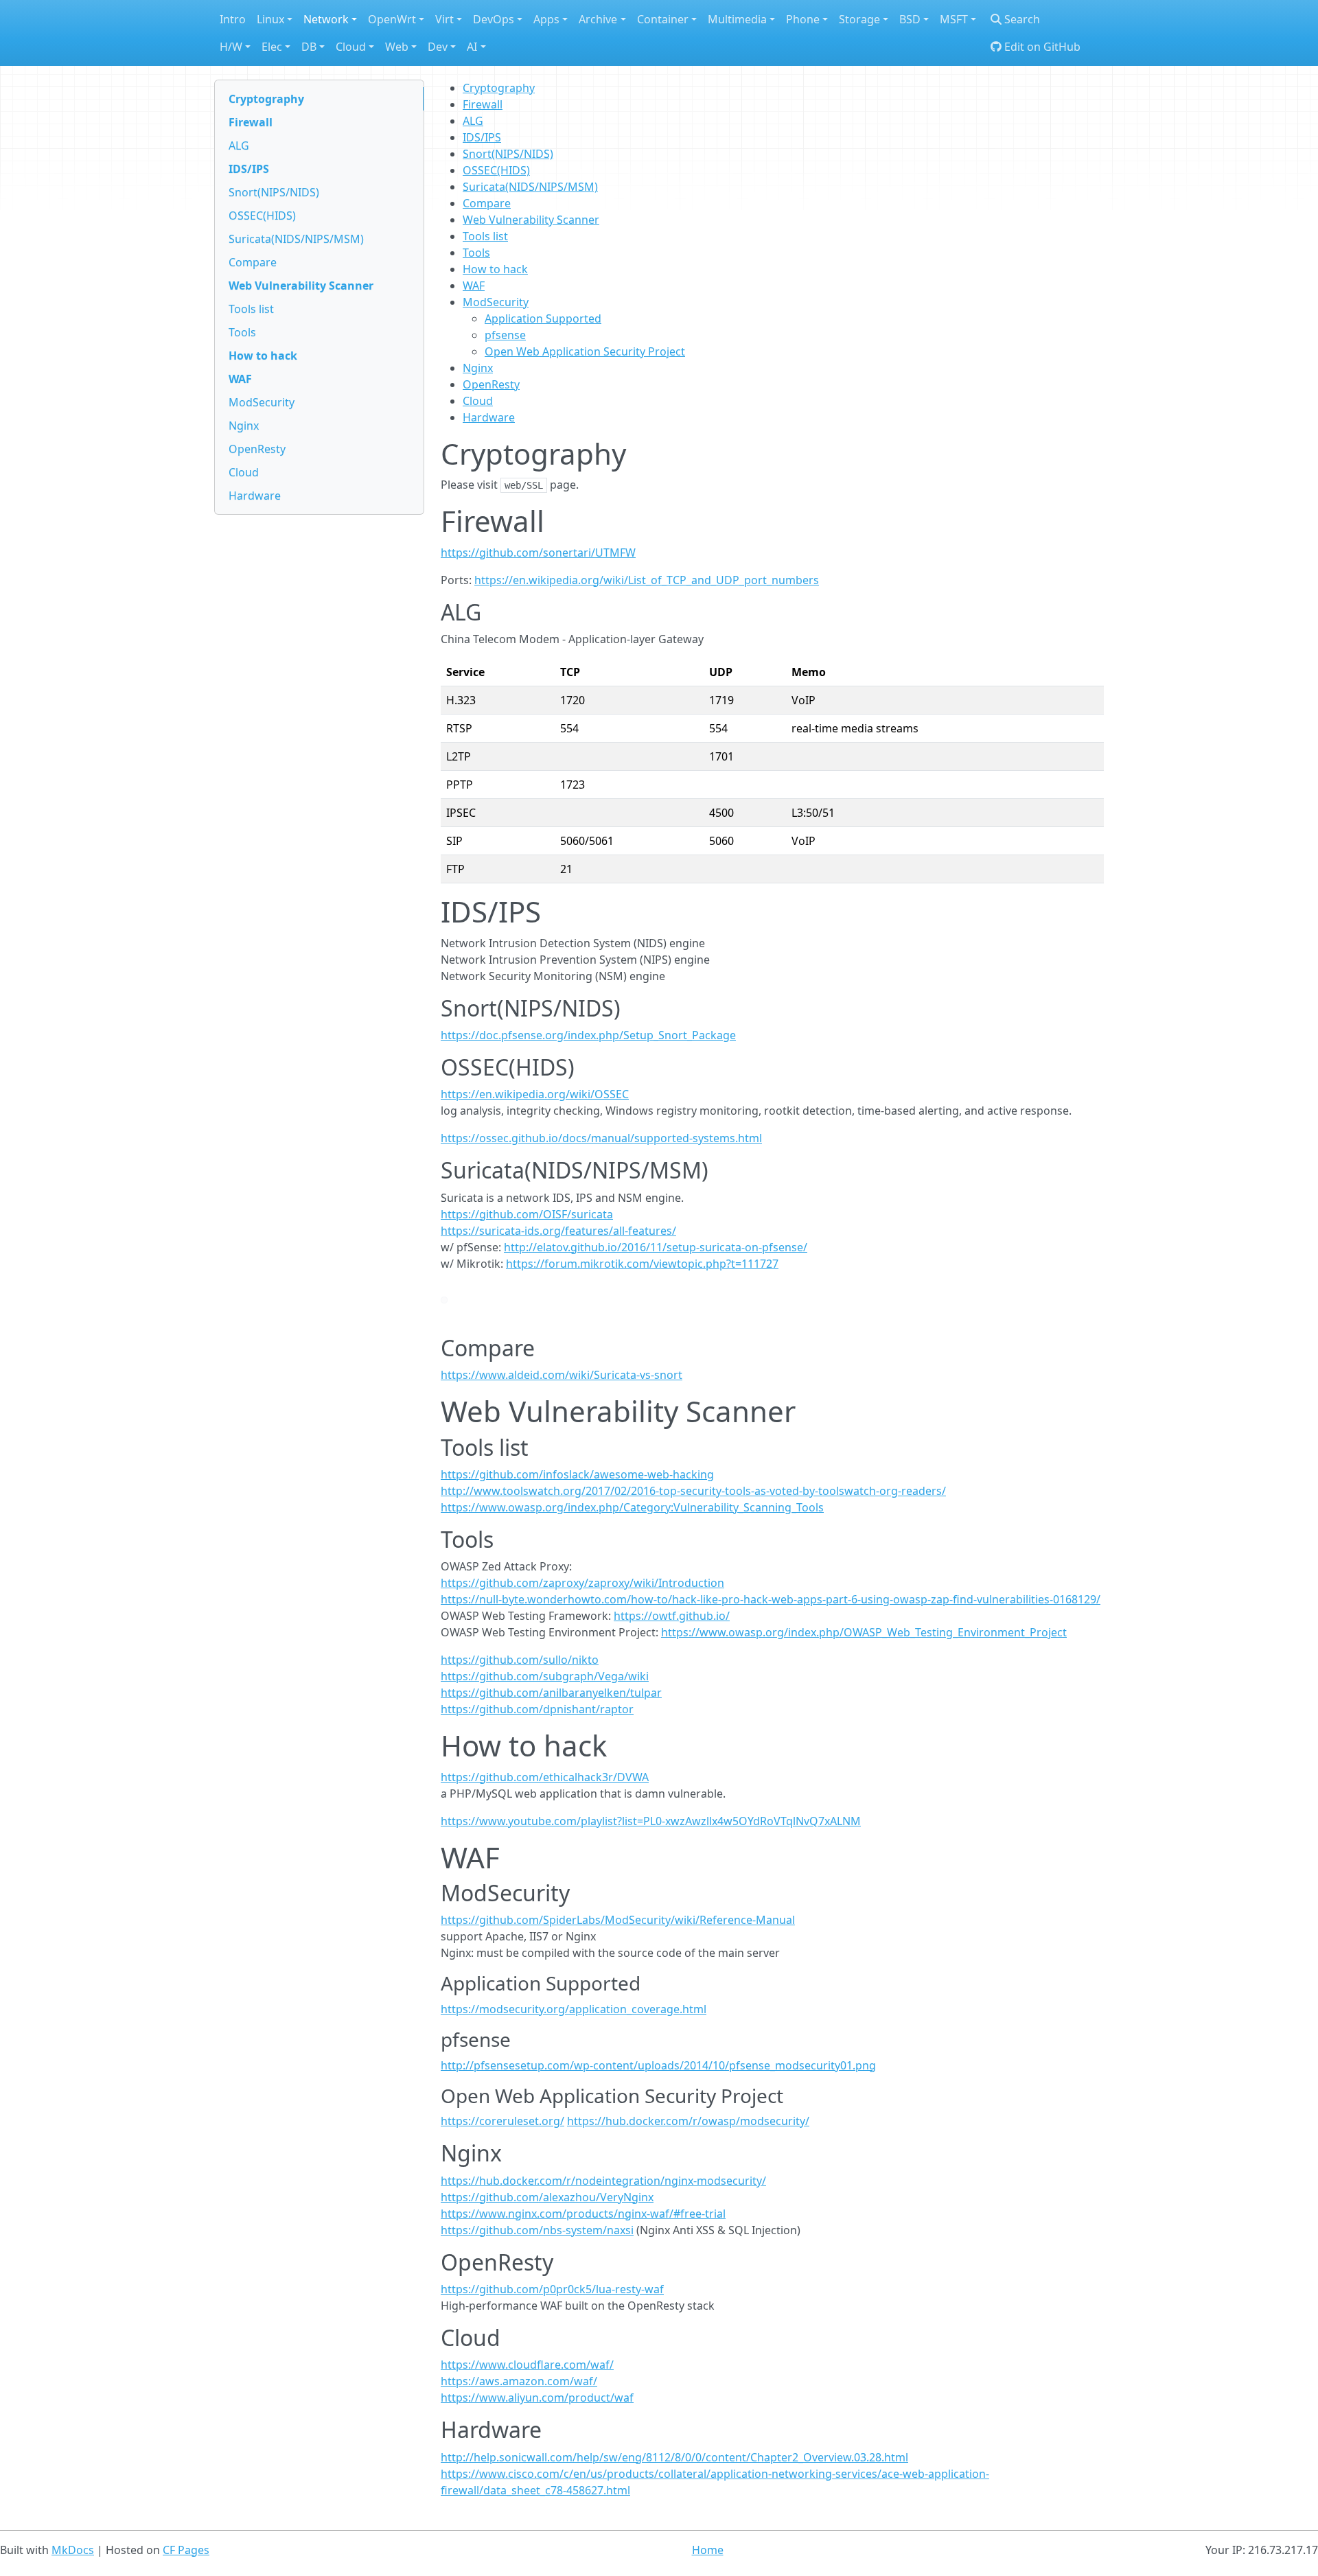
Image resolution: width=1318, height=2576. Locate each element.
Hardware (255, 496)
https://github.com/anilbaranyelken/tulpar (551, 1693)
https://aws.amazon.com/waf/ (519, 2381)
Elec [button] (272, 47)
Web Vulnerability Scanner (301, 286)
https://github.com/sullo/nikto (520, 1660)
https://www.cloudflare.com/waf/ (527, 2365)
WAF (240, 379)
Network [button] (326, 19)
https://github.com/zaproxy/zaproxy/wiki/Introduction (582, 1583)
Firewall (251, 122)
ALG (239, 146)
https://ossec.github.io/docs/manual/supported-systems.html (601, 1138)
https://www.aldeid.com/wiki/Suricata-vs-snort (562, 1375)
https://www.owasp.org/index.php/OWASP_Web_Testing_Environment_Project (864, 1632)
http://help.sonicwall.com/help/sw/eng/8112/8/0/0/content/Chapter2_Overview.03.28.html (674, 2457)
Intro (233, 19)
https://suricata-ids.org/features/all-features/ (558, 1231)
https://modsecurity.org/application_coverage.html (574, 2009)
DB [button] (309, 47)
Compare (253, 262)
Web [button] (397, 47)
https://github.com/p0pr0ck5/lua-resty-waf (552, 2289)
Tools (242, 332)
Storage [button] (859, 19)
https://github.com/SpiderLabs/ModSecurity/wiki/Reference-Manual (618, 1920)
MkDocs (73, 2550)
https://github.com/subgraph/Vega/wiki (545, 1676)
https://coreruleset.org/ (502, 2121)
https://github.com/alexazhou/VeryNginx (547, 2197)
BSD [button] (910, 19)
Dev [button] (438, 47)
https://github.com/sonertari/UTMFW (538, 553)
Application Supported (543, 318)
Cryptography (266, 99)
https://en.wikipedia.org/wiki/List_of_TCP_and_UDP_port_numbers (647, 580)
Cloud (244, 472)
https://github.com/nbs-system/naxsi (537, 2230)
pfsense (505, 335)
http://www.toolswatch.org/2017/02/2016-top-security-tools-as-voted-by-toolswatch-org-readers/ (693, 1491)
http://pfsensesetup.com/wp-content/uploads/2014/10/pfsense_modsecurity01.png (658, 2065)
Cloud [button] (351, 47)
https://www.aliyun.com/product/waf (537, 2398)
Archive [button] (598, 19)
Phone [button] (803, 19)
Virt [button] (444, 19)
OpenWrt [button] (392, 19)
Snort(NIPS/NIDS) (274, 192)
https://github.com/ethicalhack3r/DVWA (545, 1777)
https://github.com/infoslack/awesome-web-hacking (577, 1474)
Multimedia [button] (737, 19)
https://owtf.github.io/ (672, 1616)
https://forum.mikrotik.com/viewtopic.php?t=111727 (642, 1264)
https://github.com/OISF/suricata (527, 1214)
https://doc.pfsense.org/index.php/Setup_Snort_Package (588, 1035)
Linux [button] (270, 19)
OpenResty (257, 449)
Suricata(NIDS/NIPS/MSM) (296, 239)
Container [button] (663, 19)
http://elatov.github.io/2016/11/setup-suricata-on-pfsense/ (656, 1247)
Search (1021, 19)
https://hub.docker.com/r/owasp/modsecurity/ (688, 2121)
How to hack (263, 356)
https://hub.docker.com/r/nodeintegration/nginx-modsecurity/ (603, 2181)
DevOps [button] (494, 19)
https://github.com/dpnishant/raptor (537, 1709)
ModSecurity (262, 402)
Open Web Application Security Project (585, 351)
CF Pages (186, 2550)
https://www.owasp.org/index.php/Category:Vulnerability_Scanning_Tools (632, 1507)
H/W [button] (231, 47)
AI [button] (472, 47)
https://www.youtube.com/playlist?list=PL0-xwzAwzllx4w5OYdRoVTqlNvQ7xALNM (651, 1821)
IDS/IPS (249, 169)
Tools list (251, 309)
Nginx (244, 426)
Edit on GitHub (1041, 47)
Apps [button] (546, 19)
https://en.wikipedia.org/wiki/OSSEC (535, 1094)
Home (708, 2550)
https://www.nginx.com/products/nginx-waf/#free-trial (583, 2214)
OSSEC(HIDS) (262, 216)
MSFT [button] (954, 19)
